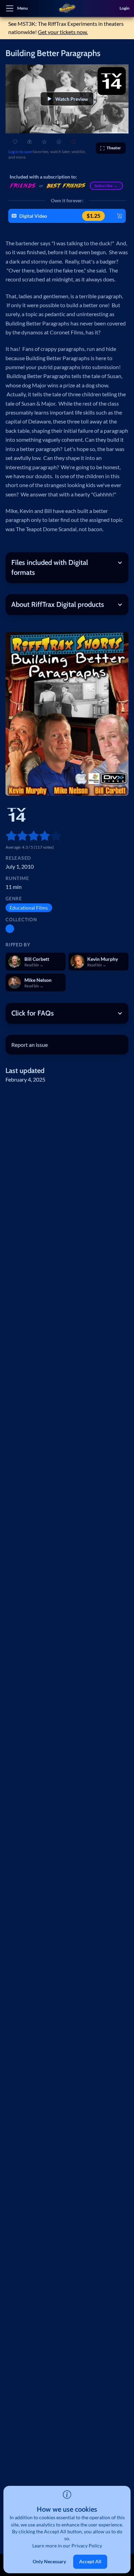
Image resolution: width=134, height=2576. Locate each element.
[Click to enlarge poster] (67, 714)
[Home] (67, 8)
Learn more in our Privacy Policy (67, 2546)
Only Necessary (49, 2561)
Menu (23, 8)
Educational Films (29, 908)
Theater (114, 148)
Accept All (90, 2561)
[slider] (8, 836)
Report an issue (30, 1045)
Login (125, 8)
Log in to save (20, 152)
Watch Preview (72, 99)
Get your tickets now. (63, 32)
